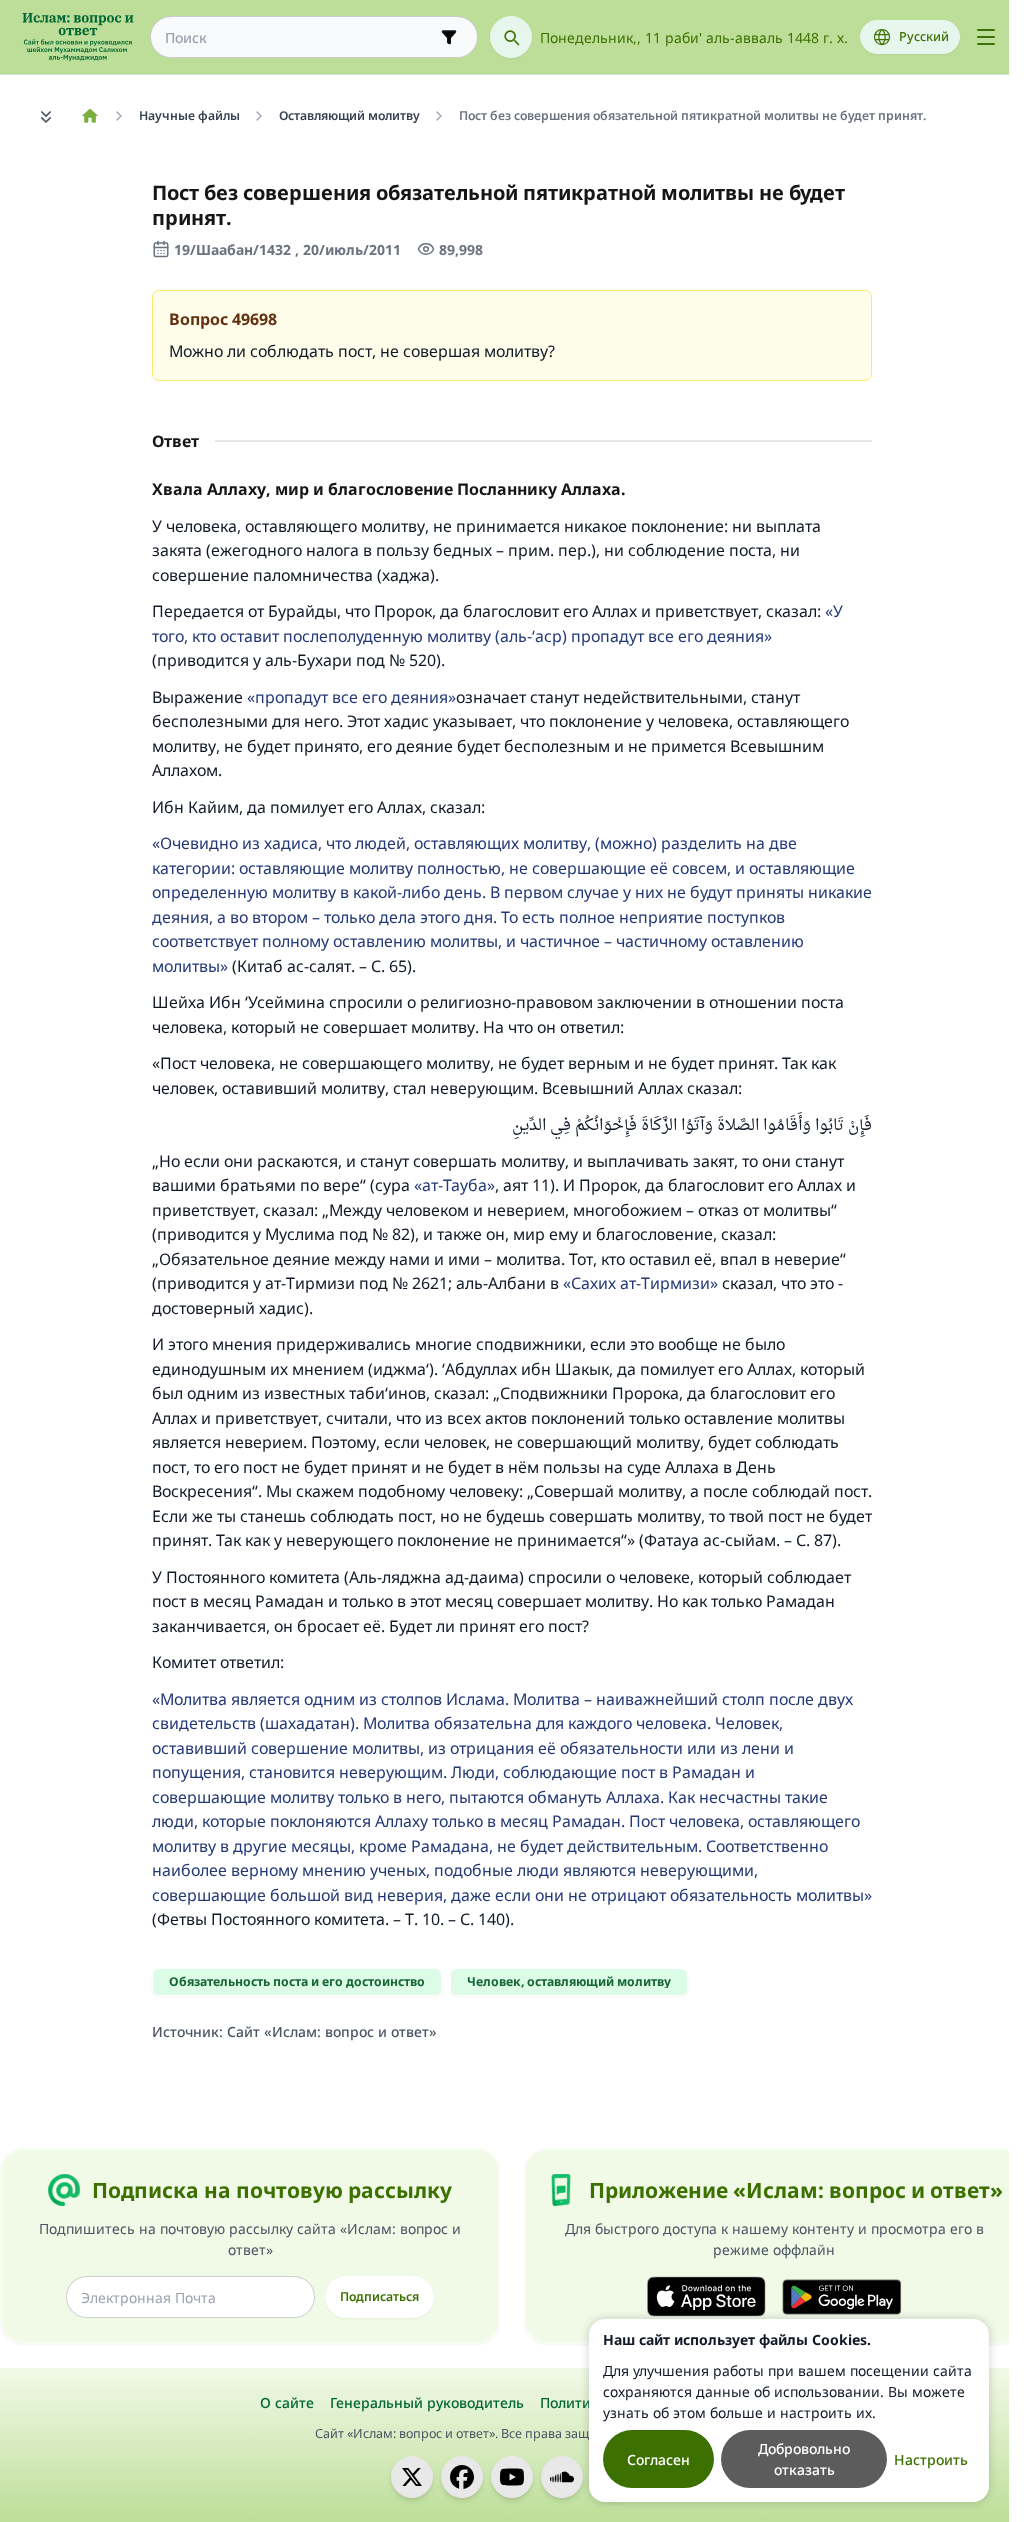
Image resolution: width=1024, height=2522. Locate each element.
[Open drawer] (986, 37)
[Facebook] (462, 2477)
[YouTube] (512, 2477)
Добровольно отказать (804, 2459)
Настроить (931, 2459)
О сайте (287, 2402)
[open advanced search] (449, 37)
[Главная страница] (89, 116)
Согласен (658, 2459)
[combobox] (300, 37)
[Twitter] (412, 2477)
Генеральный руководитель (427, 2402)
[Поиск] (511, 37)
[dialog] (789, 2410)
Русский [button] (924, 36)
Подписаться (379, 2296)
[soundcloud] (562, 2477)
